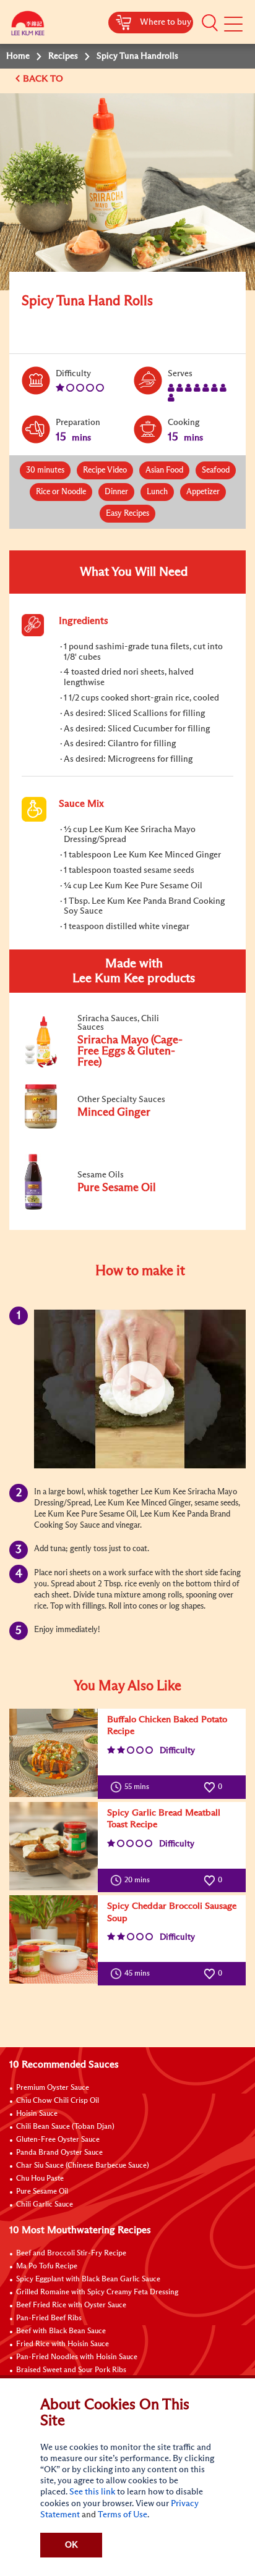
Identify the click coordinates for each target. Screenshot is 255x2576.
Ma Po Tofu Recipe (47, 2267)
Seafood (216, 470)
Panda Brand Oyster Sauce (59, 2153)
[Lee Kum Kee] (28, 26)
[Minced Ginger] (105, 1126)
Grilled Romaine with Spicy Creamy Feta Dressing (97, 2292)
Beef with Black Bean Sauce (61, 2331)
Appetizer (203, 492)
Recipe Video (105, 470)
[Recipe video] (140, 1389)
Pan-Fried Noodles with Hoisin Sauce (77, 2357)
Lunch (157, 492)
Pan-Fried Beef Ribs (49, 2318)
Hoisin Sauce (37, 2114)
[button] (210, 23)
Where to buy (166, 22)
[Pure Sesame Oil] (105, 1207)
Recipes (63, 56)
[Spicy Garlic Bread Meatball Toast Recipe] (54, 1846)
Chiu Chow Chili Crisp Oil (58, 2101)
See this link (92, 2492)
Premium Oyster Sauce (53, 2088)
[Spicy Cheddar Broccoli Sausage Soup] (54, 1939)
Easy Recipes (127, 514)
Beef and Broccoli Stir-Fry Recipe (71, 2254)
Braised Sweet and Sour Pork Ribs (71, 2370)
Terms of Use (123, 2515)
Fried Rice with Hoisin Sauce (63, 2344)
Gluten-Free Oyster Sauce (58, 2140)
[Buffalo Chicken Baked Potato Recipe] (54, 1753)
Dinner (116, 492)
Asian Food (164, 470)
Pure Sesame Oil (42, 2192)
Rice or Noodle (61, 492)
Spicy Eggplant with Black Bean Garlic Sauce (88, 2279)
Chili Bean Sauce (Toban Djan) (65, 2127)
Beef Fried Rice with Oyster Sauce (71, 2305)
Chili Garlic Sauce (45, 2205)
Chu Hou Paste (40, 2179)
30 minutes (45, 470)
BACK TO (44, 79)
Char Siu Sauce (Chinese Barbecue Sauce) (83, 2166)
